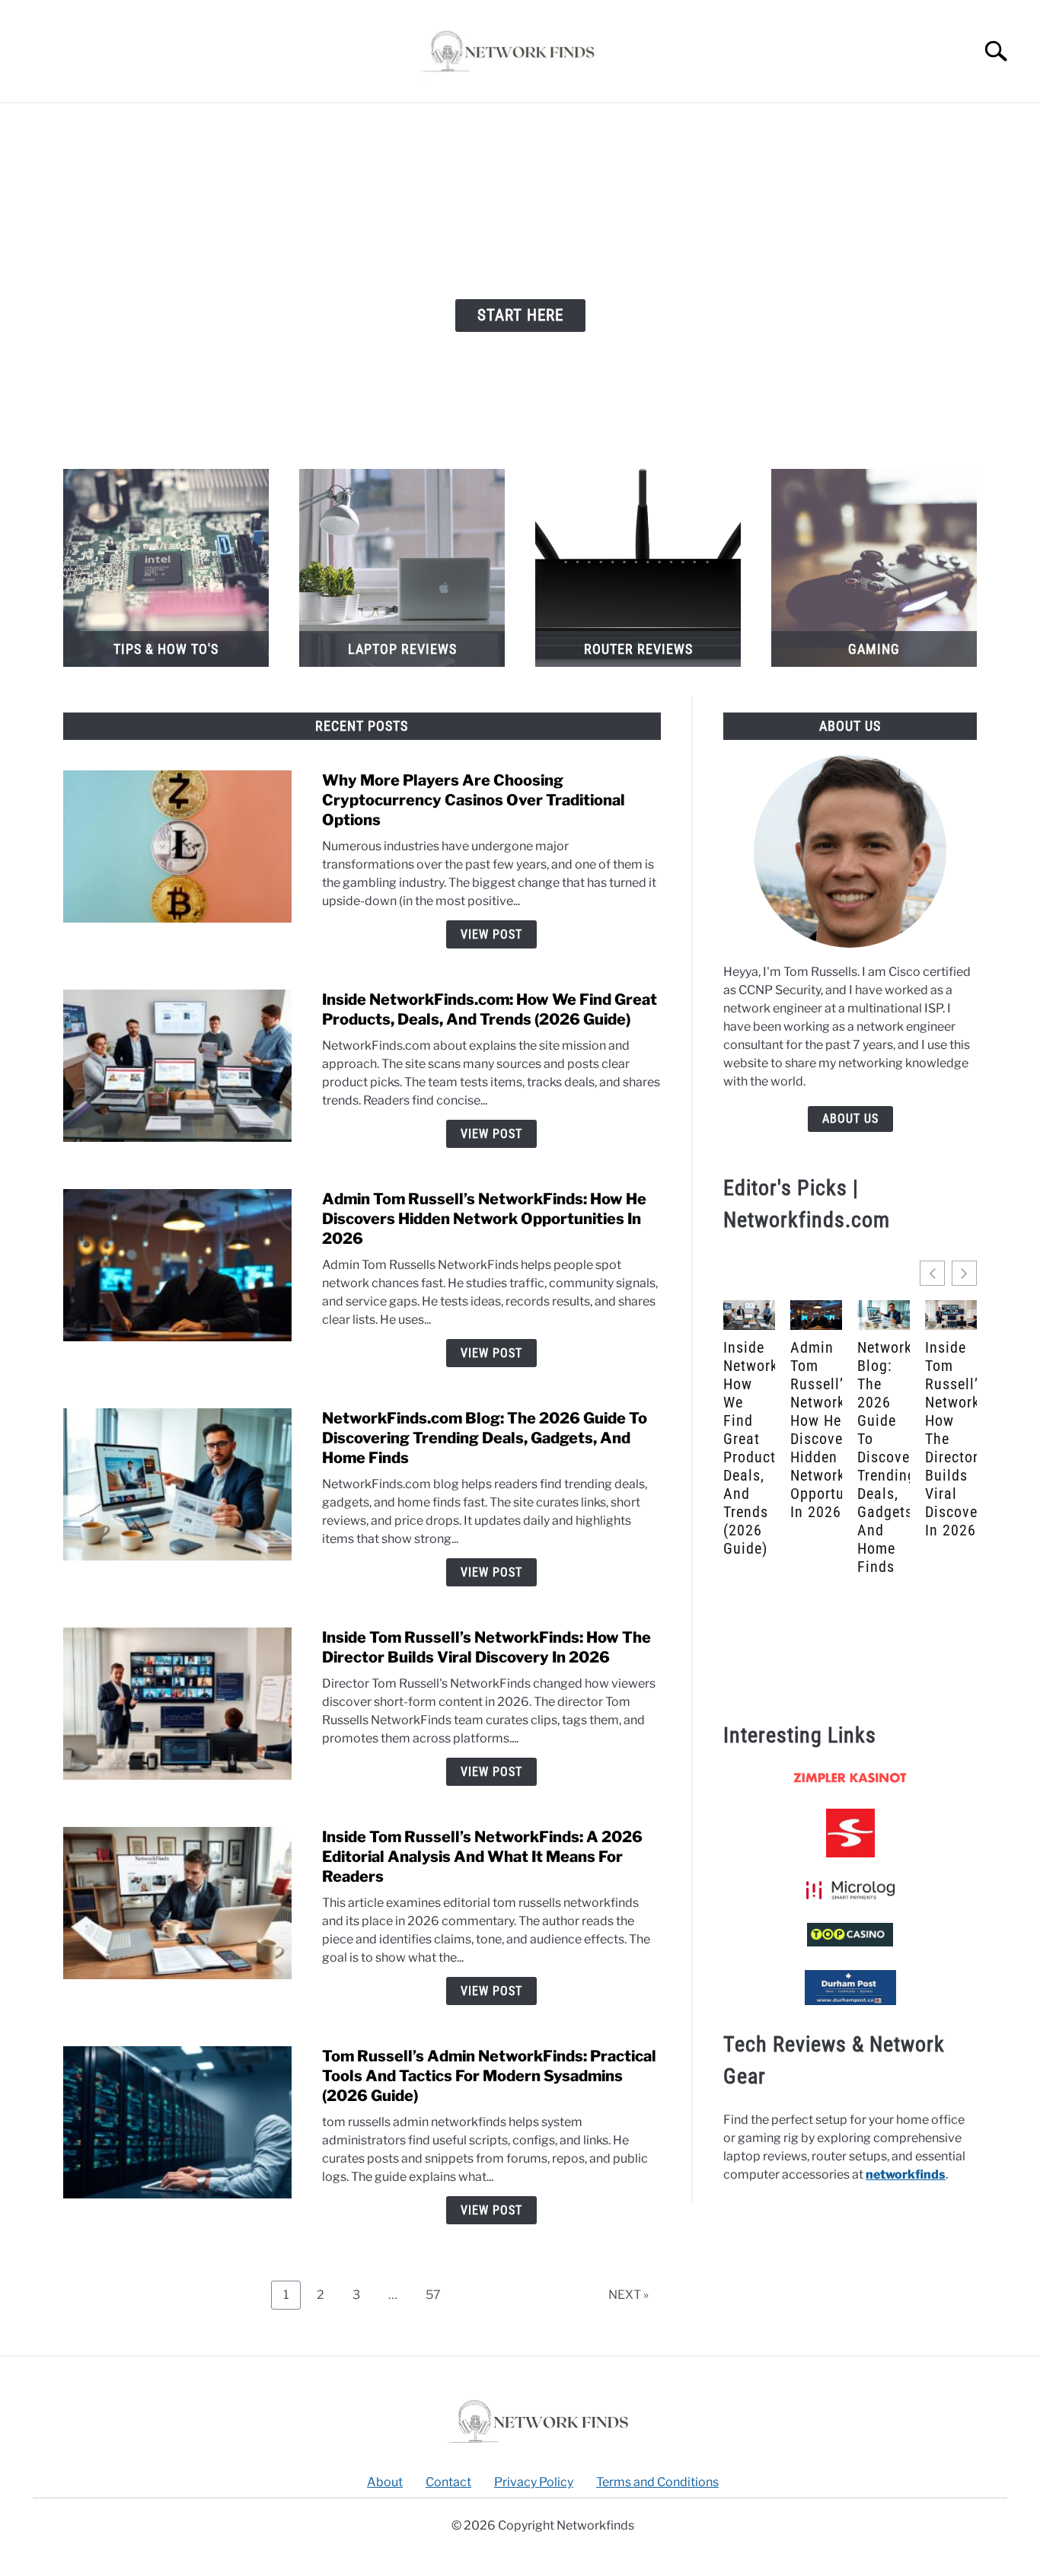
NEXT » (628, 2295)
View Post (491, 934)
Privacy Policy (534, 2482)
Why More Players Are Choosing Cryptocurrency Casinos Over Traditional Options (474, 800)
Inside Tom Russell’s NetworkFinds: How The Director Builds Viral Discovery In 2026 (951, 1439)
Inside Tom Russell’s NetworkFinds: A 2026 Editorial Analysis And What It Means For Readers (482, 1857)
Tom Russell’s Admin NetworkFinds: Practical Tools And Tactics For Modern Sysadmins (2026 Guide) (489, 2076)
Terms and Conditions (657, 2482)
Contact (448, 2482)
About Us (850, 1119)
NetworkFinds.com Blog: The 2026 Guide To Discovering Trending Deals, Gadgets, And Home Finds (485, 1438)
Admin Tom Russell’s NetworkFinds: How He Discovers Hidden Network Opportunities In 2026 (484, 1219)
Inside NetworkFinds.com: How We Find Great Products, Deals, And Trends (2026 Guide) (749, 1448)
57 (439, 2291)
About (385, 2482)
